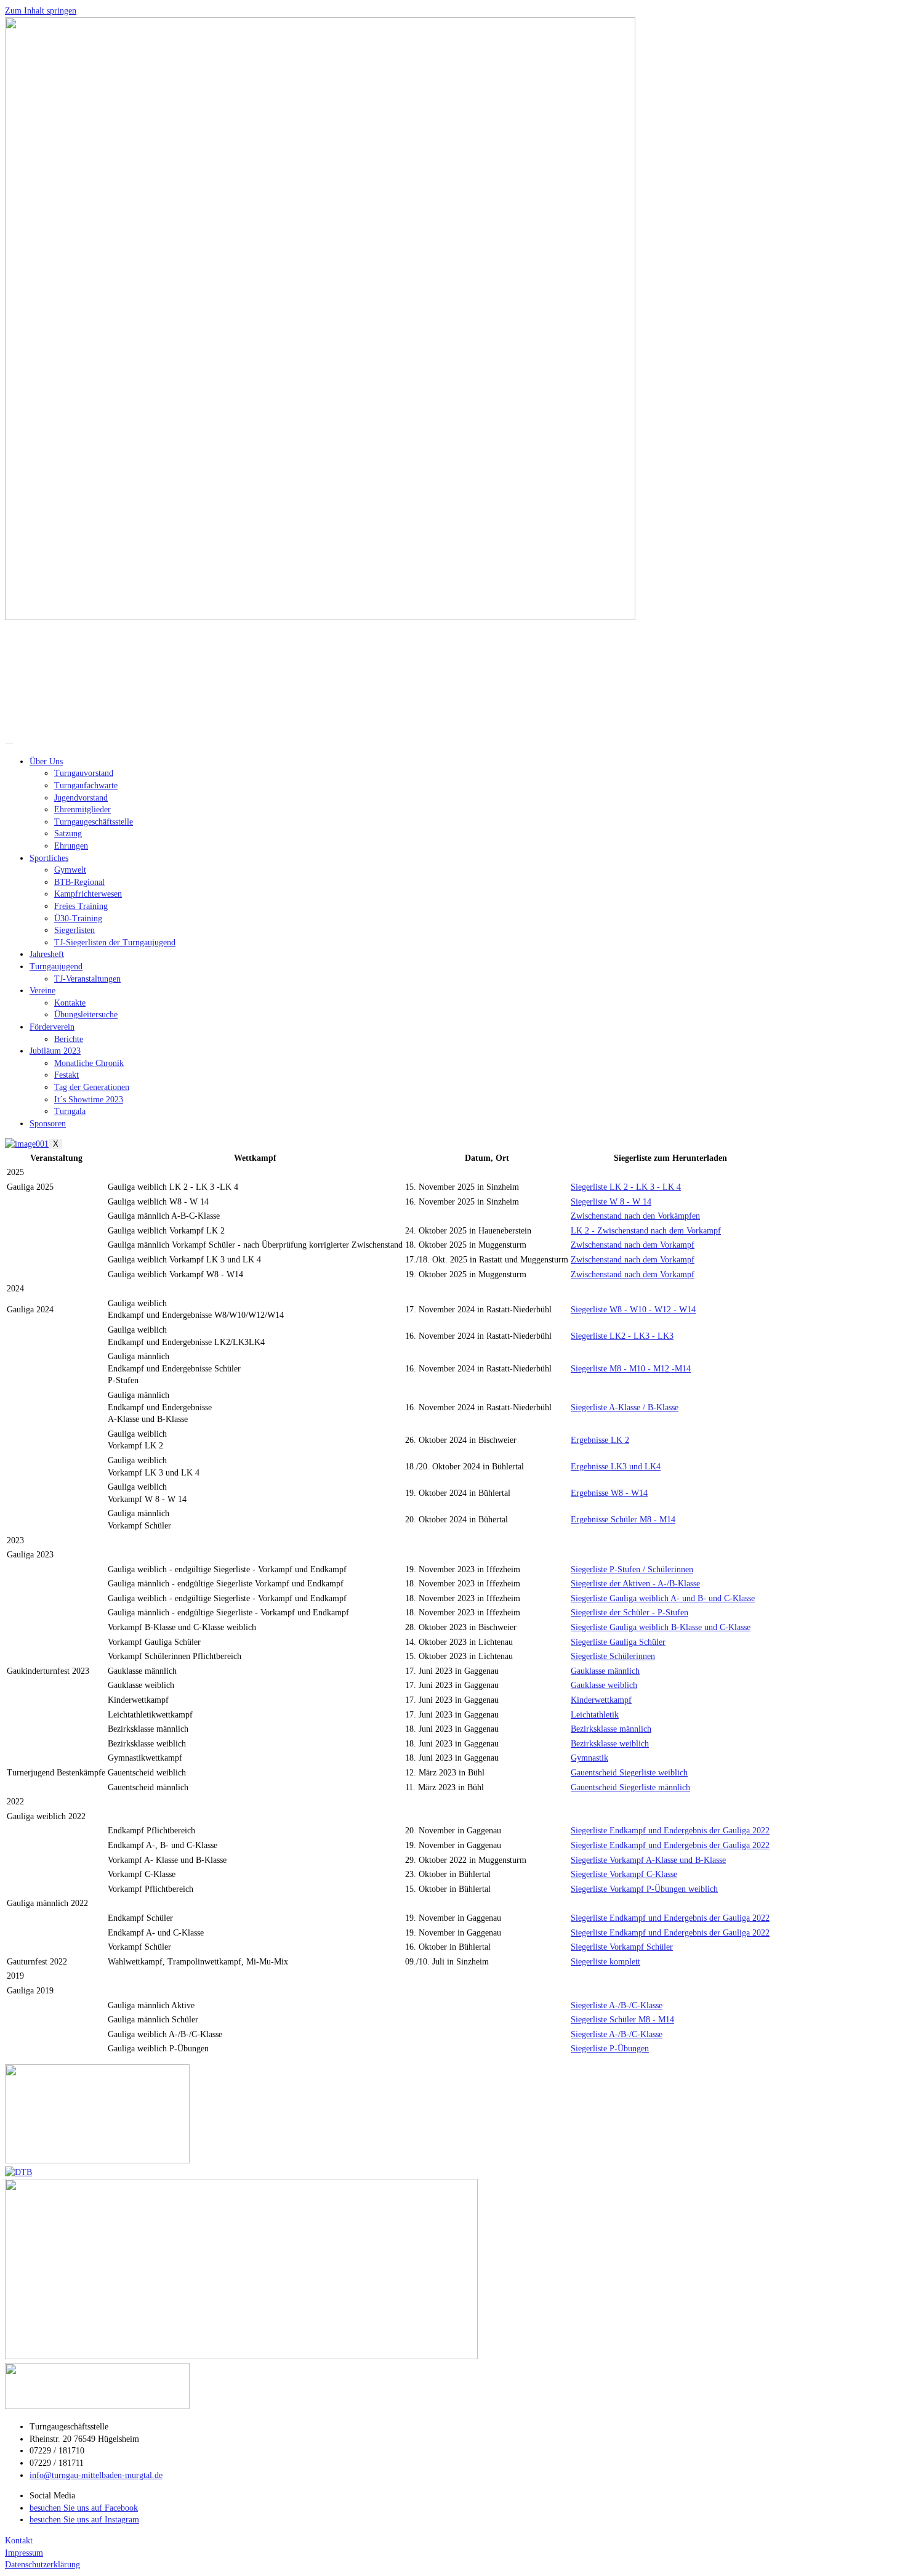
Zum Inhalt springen (41, 11)
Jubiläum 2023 (55, 1051)
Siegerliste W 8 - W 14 (611, 1202)
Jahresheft (47, 954)
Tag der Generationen (92, 1087)
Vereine (42, 991)
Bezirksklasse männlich (611, 1729)
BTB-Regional (79, 882)
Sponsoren (48, 1124)
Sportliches (49, 858)
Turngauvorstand (84, 773)
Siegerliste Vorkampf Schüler (622, 1947)
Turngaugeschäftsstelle (94, 822)
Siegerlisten (74, 930)
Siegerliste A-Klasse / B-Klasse (625, 1407)
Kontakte (70, 1003)
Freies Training (81, 906)
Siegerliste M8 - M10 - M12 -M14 (631, 1369)
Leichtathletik (595, 1715)
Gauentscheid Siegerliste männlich (630, 1787)
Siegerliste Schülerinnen (613, 1656)
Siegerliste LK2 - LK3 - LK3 (622, 1336)
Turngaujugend (56, 967)
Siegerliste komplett (605, 1962)
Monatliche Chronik (89, 1063)
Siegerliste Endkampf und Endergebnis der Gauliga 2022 (670, 1831)
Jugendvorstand (81, 798)
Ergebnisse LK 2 (600, 1440)
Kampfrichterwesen (88, 894)
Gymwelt (70, 870)
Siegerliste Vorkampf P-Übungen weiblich (644, 1889)
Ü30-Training (78, 919)
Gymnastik (589, 1758)
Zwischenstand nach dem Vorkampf (633, 1245)
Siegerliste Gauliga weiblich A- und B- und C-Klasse (663, 1598)
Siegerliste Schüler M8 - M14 (622, 2020)
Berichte (69, 1039)
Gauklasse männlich (605, 1671)
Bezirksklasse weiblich (610, 1744)
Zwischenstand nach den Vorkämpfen (635, 1216)
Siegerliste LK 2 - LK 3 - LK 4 (626, 1187)
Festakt (66, 1075)
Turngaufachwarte (86, 785)
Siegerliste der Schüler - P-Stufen (629, 1613)
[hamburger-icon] (9, 743)
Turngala (70, 1111)
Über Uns (46, 761)
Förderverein (52, 1027)
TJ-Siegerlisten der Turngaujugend (115, 943)
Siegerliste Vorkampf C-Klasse (624, 1874)
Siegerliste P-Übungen (610, 2049)
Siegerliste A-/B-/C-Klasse (617, 2005)
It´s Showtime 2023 (89, 1100)
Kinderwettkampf (601, 1700)
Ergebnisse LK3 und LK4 (616, 1467)
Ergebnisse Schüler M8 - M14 (623, 1520)
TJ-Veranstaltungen (87, 979)
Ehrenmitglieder (82, 810)
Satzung (68, 834)
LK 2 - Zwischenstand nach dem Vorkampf (646, 1231)
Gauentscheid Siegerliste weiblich (629, 1773)
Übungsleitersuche (86, 1015)
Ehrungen (71, 846)
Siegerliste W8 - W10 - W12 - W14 (633, 1310)
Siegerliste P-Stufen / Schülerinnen (632, 1569)
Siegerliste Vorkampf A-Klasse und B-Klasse (648, 1860)
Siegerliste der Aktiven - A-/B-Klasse (635, 1584)
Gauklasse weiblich (604, 1685)
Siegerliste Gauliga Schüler (618, 1642)
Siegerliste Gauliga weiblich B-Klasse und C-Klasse (661, 1627)
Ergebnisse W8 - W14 (609, 1493)
